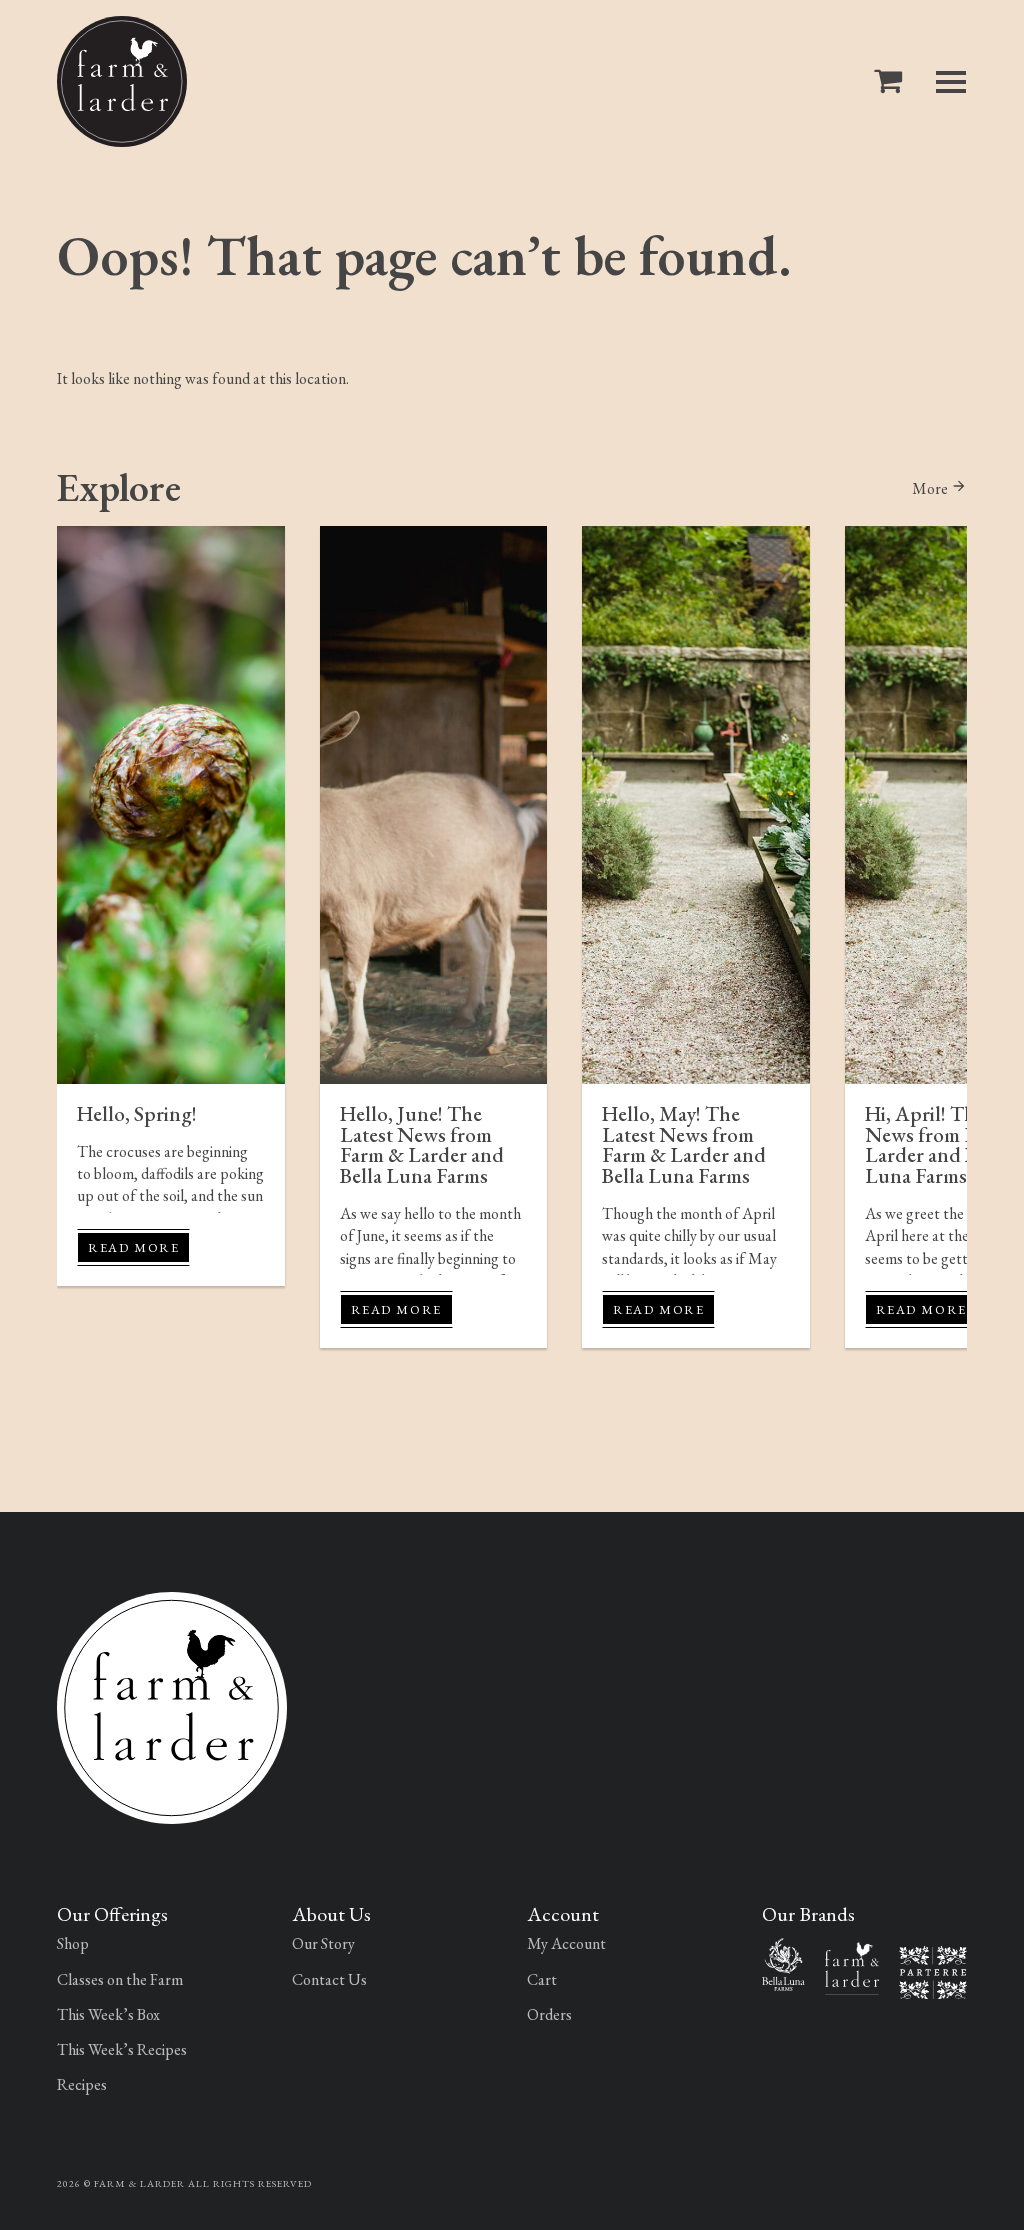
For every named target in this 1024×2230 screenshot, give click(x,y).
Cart (542, 1979)
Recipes (82, 2084)
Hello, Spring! (137, 1113)
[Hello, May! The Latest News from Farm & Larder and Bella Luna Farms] (696, 805)
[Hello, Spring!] (171, 805)
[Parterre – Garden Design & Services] (933, 1970)
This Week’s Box (108, 2014)
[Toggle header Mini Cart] (892, 81)
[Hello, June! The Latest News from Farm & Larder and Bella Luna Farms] (434, 805)
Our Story (323, 1943)
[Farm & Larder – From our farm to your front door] (852, 1966)
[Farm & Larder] (122, 81)
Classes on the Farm (120, 1979)
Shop (73, 1943)
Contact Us (329, 1979)
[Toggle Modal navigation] (951, 82)
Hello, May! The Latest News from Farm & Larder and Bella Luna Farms (684, 1144)
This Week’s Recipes (122, 2049)
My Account (566, 1943)
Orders (549, 2014)
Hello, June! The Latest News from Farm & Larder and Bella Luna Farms (422, 1144)
